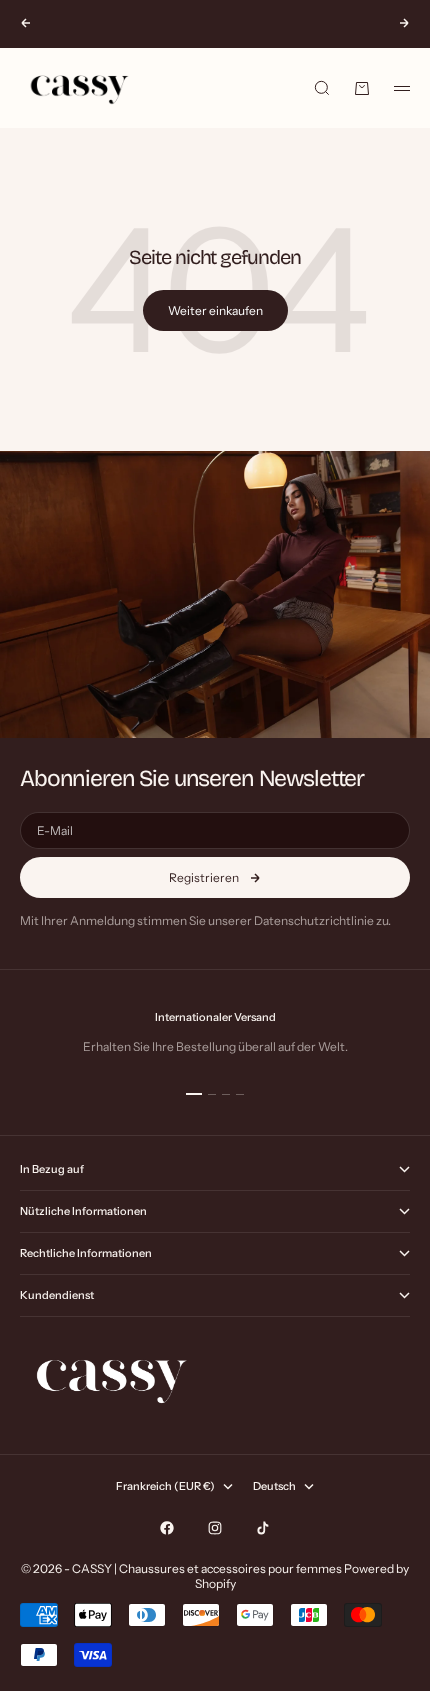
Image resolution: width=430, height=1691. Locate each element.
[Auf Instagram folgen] (215, 1528)
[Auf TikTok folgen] (263, 1528)
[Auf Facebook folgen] (167, 1528)
